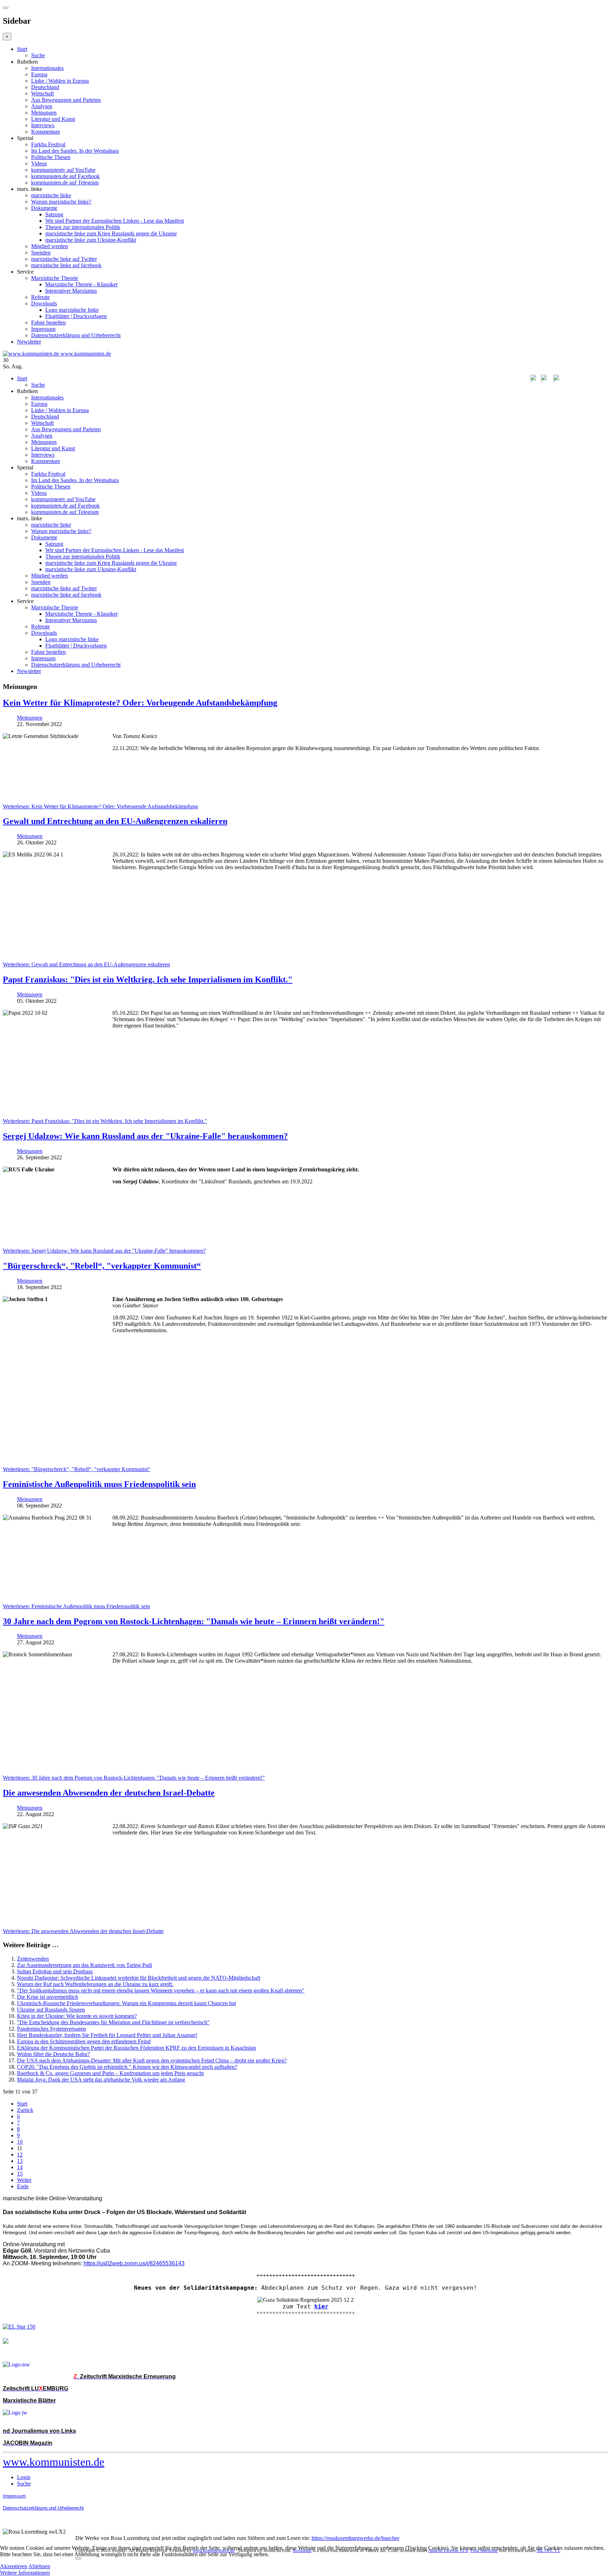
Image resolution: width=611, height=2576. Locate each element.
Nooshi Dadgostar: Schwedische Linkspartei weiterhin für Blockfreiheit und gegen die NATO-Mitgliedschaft (139, 1978)
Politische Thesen (51, 157)
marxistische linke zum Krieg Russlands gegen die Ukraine (111, 233)
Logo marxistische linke (72, 310)
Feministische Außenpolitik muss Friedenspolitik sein (99, 1484)
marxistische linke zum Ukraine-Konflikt (91, 240)
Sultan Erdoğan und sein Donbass (55, 1971)
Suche (38, 55)
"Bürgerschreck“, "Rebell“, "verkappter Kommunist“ (102, 1266)
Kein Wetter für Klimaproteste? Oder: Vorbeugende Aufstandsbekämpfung (140, 703)
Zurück (25, 2110)
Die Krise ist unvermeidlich (48, 1997)
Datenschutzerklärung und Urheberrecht (76, 335)
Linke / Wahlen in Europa (60, 81)
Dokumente (44, 208)
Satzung (54, 214)
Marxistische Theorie (55, 278)
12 (20, 2155)
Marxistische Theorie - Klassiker (82, 284)
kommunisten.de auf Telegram (65, 183)
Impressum (43, 329)
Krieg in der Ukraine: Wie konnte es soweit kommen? (77, 2016)
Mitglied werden (50, 246)
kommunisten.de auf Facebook (65, 176)
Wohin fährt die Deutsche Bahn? (53, 2054)
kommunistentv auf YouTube (63, 170)
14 (20, 2167)
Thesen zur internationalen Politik (83, 227)
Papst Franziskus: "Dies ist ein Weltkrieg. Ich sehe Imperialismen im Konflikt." (148, 979)
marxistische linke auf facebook (66, 265)
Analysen (42, 106)
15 (20, 2174)
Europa (39, 74)
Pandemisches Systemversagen (51, 2029)
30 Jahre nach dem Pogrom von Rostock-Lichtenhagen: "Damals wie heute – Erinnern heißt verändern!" (194, 1621)
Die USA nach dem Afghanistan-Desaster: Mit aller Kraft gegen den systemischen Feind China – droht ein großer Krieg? (152, 2060)
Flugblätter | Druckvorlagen (76, 316)
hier (321, 2306)
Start (22, 49)
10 (20, 2142)
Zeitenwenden (33, 1959)
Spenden (41, 253)
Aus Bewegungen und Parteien (66, 100)
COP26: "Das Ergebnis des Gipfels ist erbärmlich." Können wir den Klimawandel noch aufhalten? (127, 2067)
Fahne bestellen (48, 323)
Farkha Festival (48, 144)
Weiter (24, 2180)
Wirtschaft (42, 93)
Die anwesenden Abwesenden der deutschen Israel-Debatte (109, 1793)
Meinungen (44, 113)
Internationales (47, 68)
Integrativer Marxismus (71, 291)
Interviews (43, 125)
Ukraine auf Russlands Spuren (51, 2010)
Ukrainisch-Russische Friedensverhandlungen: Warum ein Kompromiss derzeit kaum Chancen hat (126, 2003)
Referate (40, 297)
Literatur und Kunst (53, 119)
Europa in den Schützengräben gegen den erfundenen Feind (84, 2041)
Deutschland (45, 87)
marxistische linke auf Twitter (64, 259)
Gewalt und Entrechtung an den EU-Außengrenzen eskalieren (115, 821)
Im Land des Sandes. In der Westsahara (75, 151)
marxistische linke (51, 195)
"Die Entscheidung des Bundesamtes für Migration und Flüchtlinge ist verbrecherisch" (113, 2022)
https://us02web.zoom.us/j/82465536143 (134, 2263)
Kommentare (46, 132)
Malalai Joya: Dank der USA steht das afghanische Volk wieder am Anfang (101, 2080)
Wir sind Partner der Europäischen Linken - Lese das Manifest (115, 221)
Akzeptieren (14, 2566)
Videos (39, 163)
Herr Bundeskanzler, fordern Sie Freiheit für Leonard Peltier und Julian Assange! (107, 2035)
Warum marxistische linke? (61, 202)
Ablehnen (39, 2566)
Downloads (44, 303)
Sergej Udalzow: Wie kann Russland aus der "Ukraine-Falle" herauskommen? (145, 1136)
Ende (23, 2186)
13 (20, 2161)
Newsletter (29, 342)
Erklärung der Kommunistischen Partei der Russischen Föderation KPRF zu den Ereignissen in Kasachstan (136, 2048)
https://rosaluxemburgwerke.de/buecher (355, 2538)
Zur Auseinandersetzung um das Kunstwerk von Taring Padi (85, 1965)
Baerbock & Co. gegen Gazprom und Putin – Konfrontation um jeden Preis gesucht (110, 2073)
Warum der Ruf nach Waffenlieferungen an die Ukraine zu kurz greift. (95, 1984)
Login (24, 2477)
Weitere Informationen (25, 2573)
